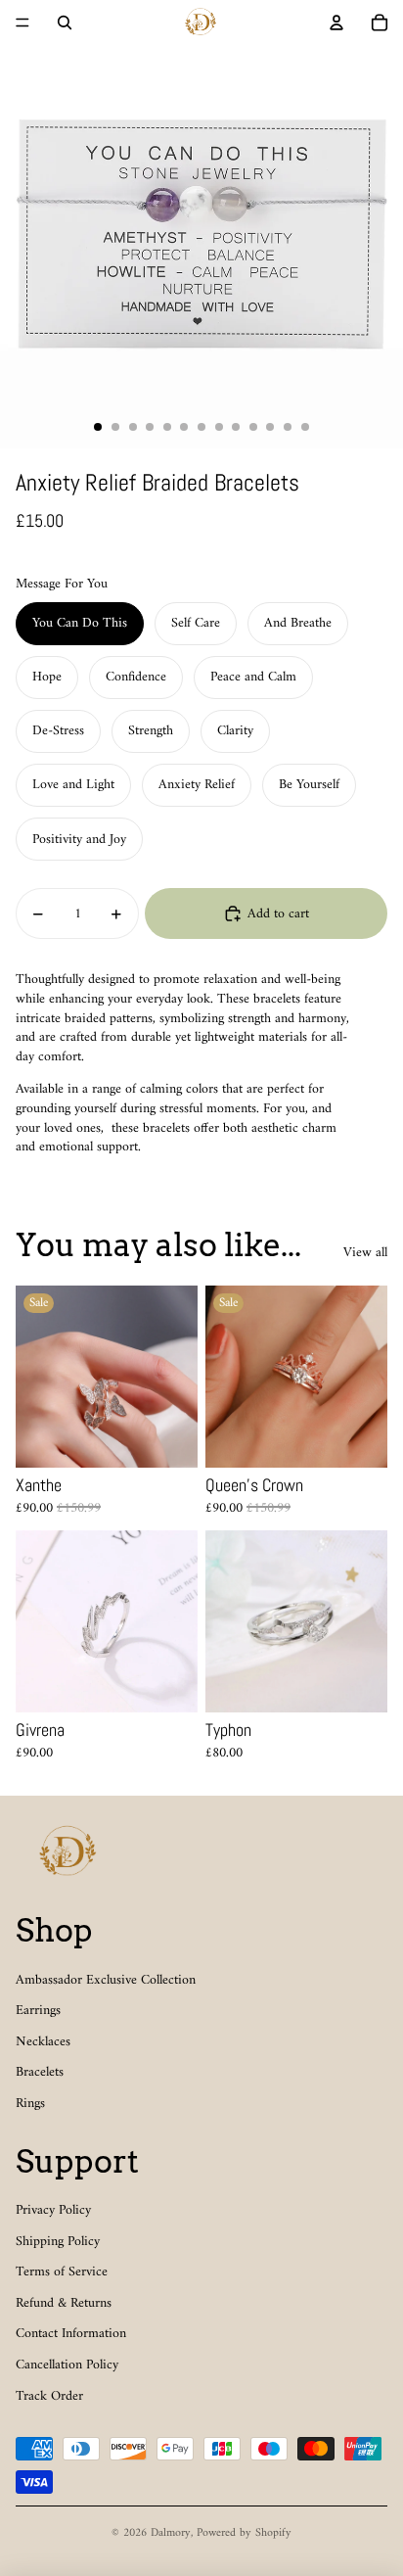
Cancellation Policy (67, 2365)
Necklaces (43, 2042)
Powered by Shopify (244, 2533)
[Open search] (65, 23)
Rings (30, 2104)
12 (288, 427)
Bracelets (40, 2072)
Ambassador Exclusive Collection (106, 1980)
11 (270, 427)
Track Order (49, 2396)
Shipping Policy (58, 2242)
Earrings (38, 2011)
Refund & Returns (64, 2303)
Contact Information (71, 2334)
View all (365, 1253)
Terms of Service (62, 2272)
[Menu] (22, 23)
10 (253, 427)
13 (305, 427)
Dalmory (171, 2533)
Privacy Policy (53, 2210)
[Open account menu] (336, 23)
